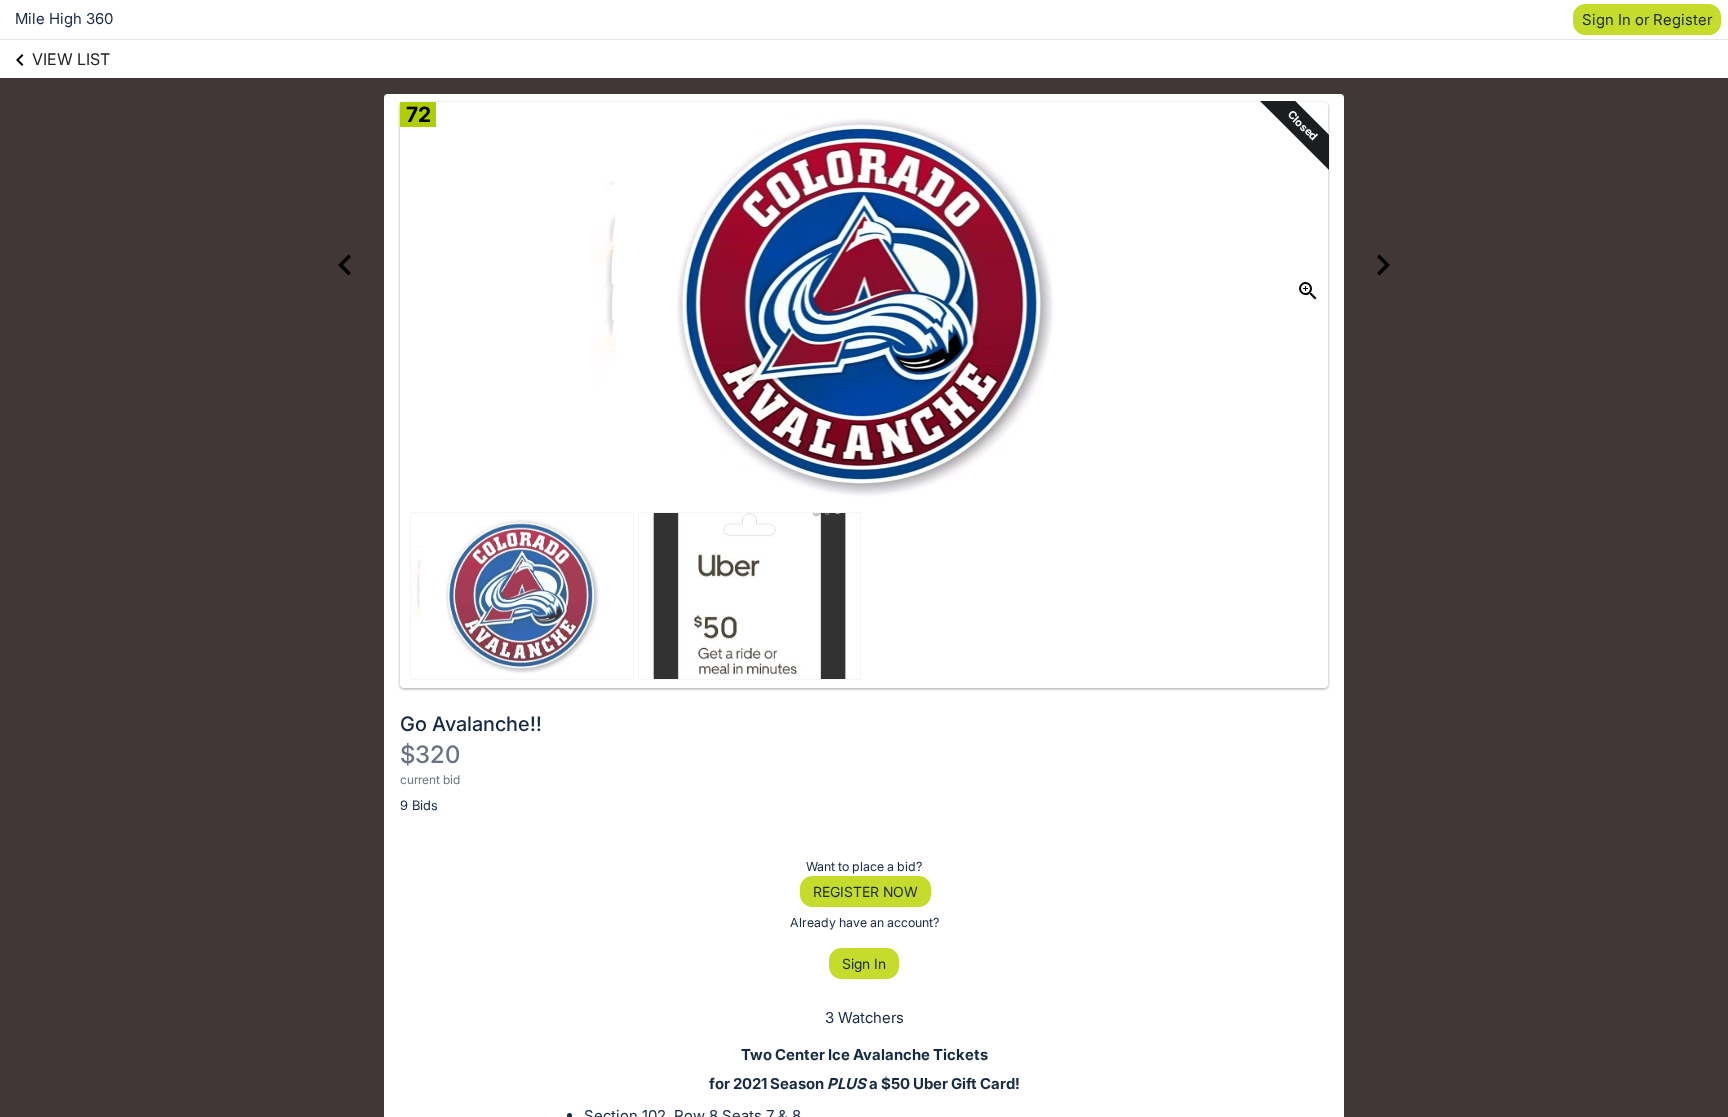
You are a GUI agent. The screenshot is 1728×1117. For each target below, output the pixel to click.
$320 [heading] (430, 754)
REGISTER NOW (865, 891)
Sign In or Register (1647, 19)
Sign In (864, 963)
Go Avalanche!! (471, 724)
